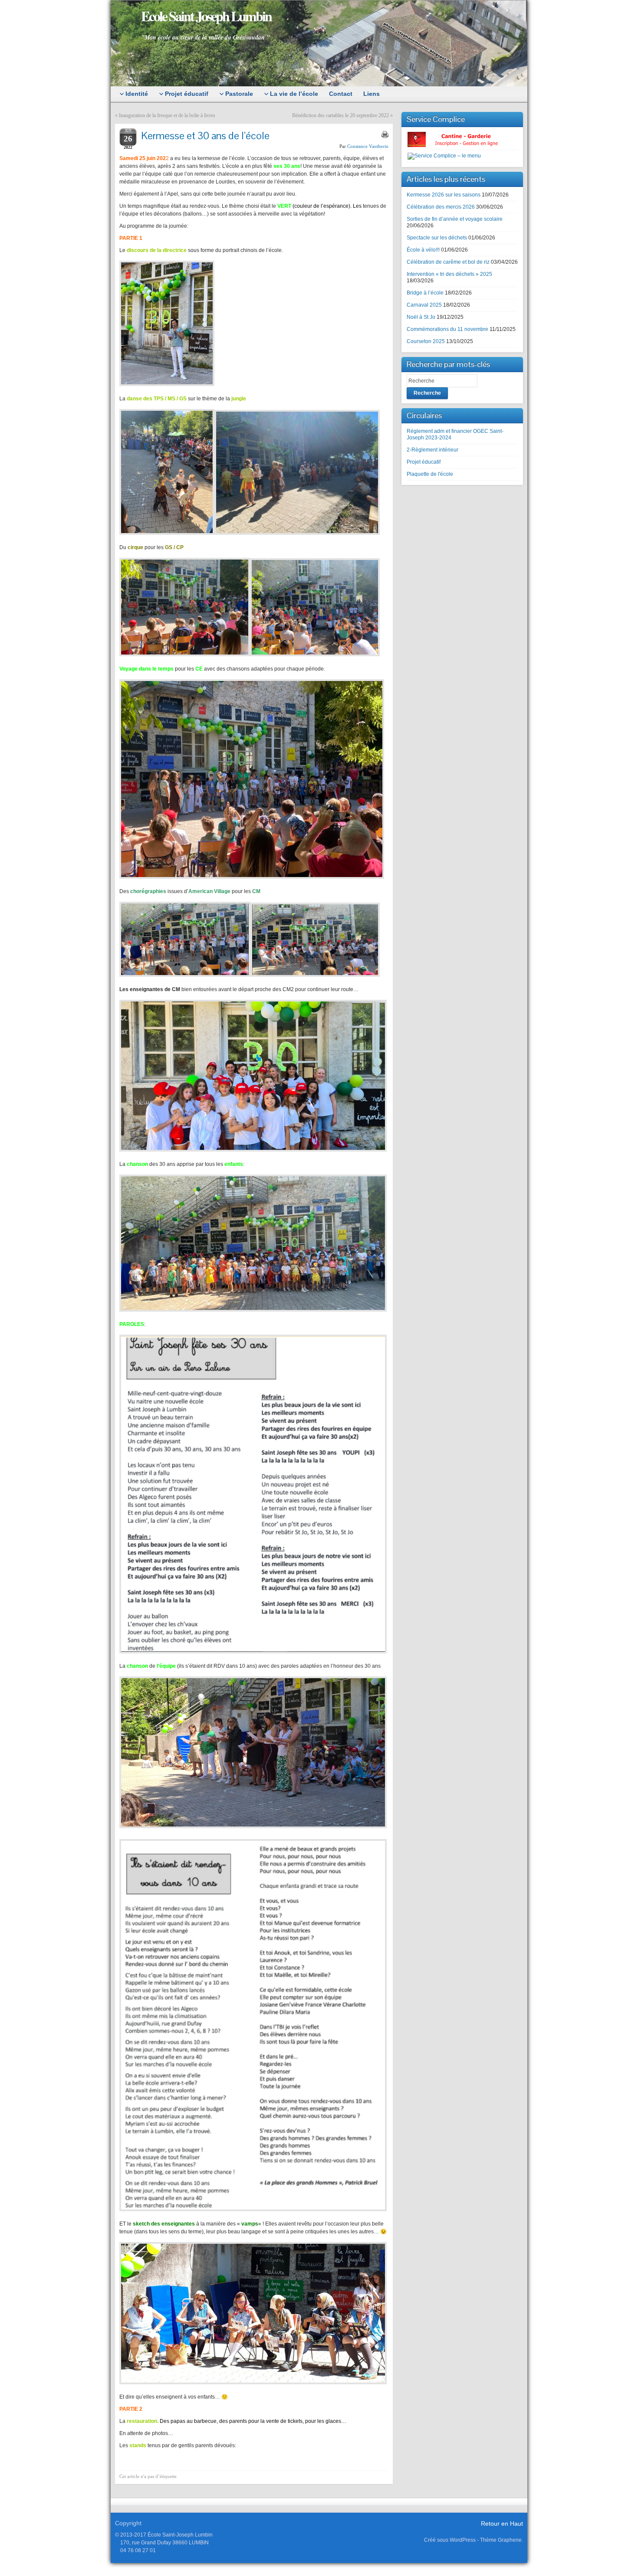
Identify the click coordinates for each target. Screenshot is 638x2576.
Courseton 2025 (426, 341)
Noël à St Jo (421, 317)
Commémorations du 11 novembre (447, 329)
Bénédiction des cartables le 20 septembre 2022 (340, 115)
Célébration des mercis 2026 (441, 207)
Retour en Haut (502, 2524)
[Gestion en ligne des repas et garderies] (460, 139)
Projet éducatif (424, 462)
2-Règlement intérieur (432, 450)
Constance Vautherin (368, 146)
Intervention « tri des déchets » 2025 (449, 274)
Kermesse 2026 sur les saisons (444, 195)
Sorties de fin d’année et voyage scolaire (455, 219)
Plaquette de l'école (430, 474)
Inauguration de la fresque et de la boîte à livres (167, 115)
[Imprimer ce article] (385, 134)
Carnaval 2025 (424, 305)
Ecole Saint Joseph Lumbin (206, 16)
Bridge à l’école (425, 293)
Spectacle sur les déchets (437, 238)
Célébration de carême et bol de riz (448, 262)
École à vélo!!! (423, 250)
